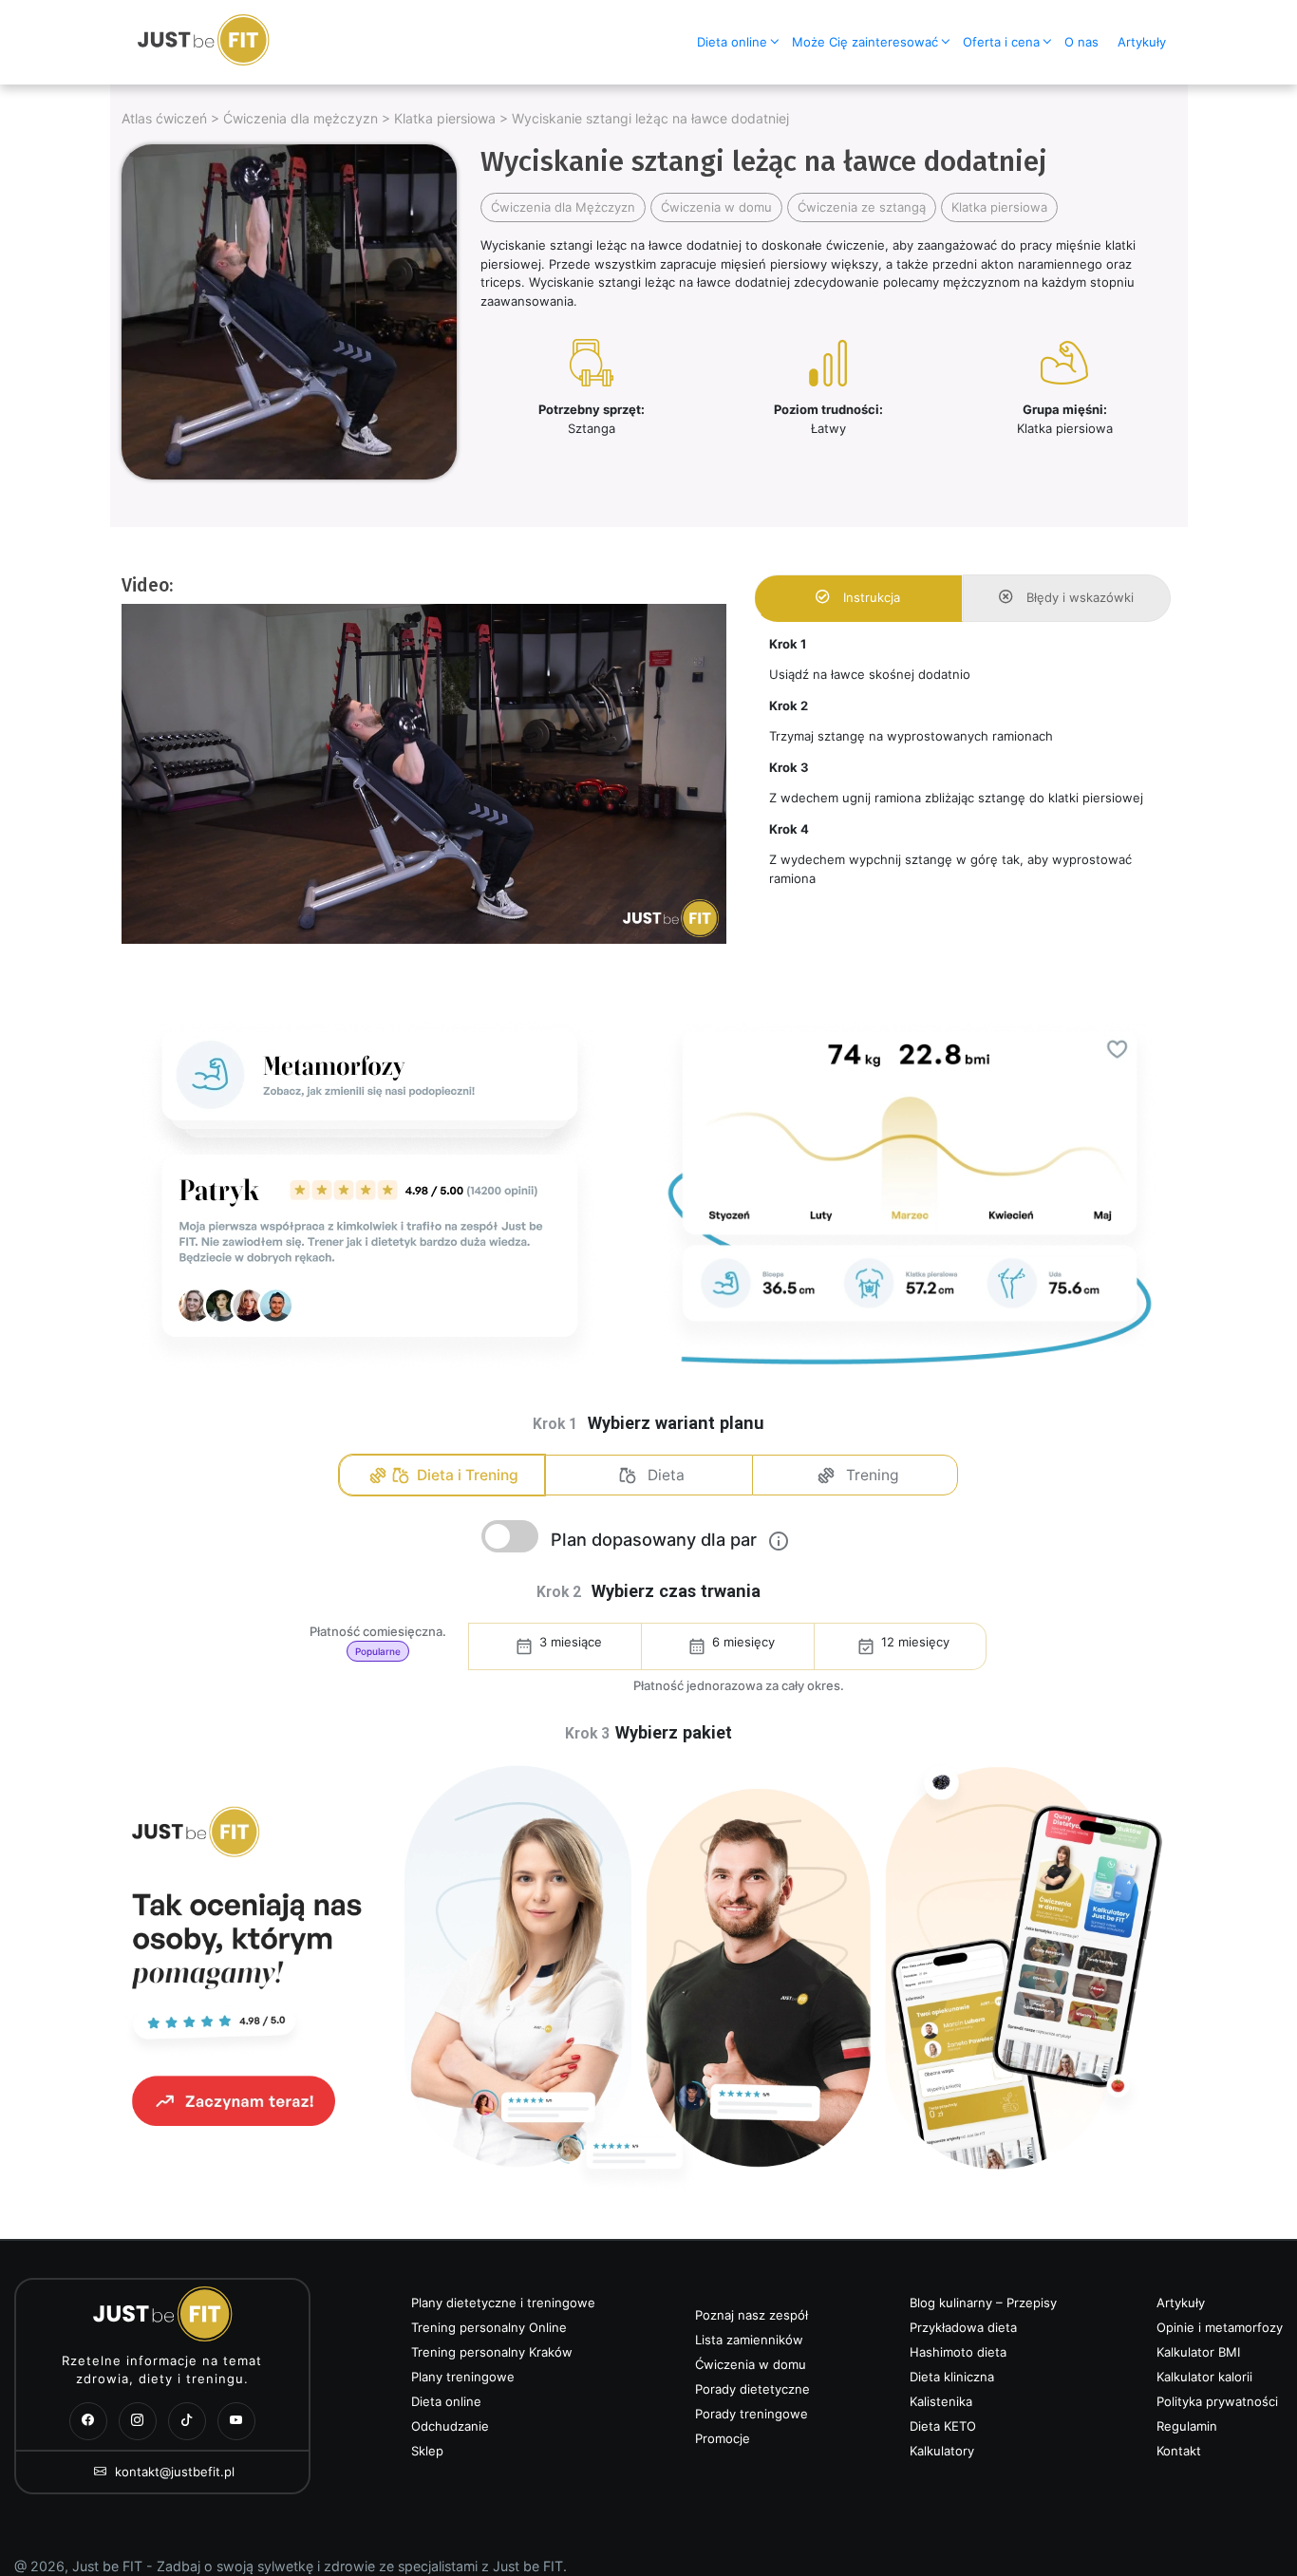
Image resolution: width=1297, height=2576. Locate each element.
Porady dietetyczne (752, 2389)
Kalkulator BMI (1198, 2352)
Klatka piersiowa (445, 118)
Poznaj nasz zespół (752, 2315)
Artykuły (1142, 42)
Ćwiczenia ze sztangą (862, 207)
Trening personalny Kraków (492, 2352)
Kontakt (1179, 2451)
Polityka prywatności (1217, 2401)
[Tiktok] (187, 2421)
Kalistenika (941, 2401)
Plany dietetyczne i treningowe (503, 2303)
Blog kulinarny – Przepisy (983, 2303)
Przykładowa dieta (963, 2327)
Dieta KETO (943, 2426)
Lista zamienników (749, 2340)
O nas (1081, 42)
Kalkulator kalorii (1204, 2377)
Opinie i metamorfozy (1220, 2327)
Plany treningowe (463, 2377)
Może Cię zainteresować (865, 42)
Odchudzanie (450, 2426)
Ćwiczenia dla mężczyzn (301, 118)
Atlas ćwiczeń (164, 118)
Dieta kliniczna (952, 2377)
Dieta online (732, 42)
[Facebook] (88, 2421)
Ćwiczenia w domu (716, 207)
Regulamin (1187, 2426)
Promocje (723, 2438)
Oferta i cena (1001, 42)
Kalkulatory (942, 2451)
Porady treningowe (752, 2414)
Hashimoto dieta (958, 2352)
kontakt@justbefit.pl (173, 2472)
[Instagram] (138, 2421)
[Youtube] (236, 2421)
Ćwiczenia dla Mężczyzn (563, 207)
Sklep (427, 2451)
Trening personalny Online (489, 2327)
